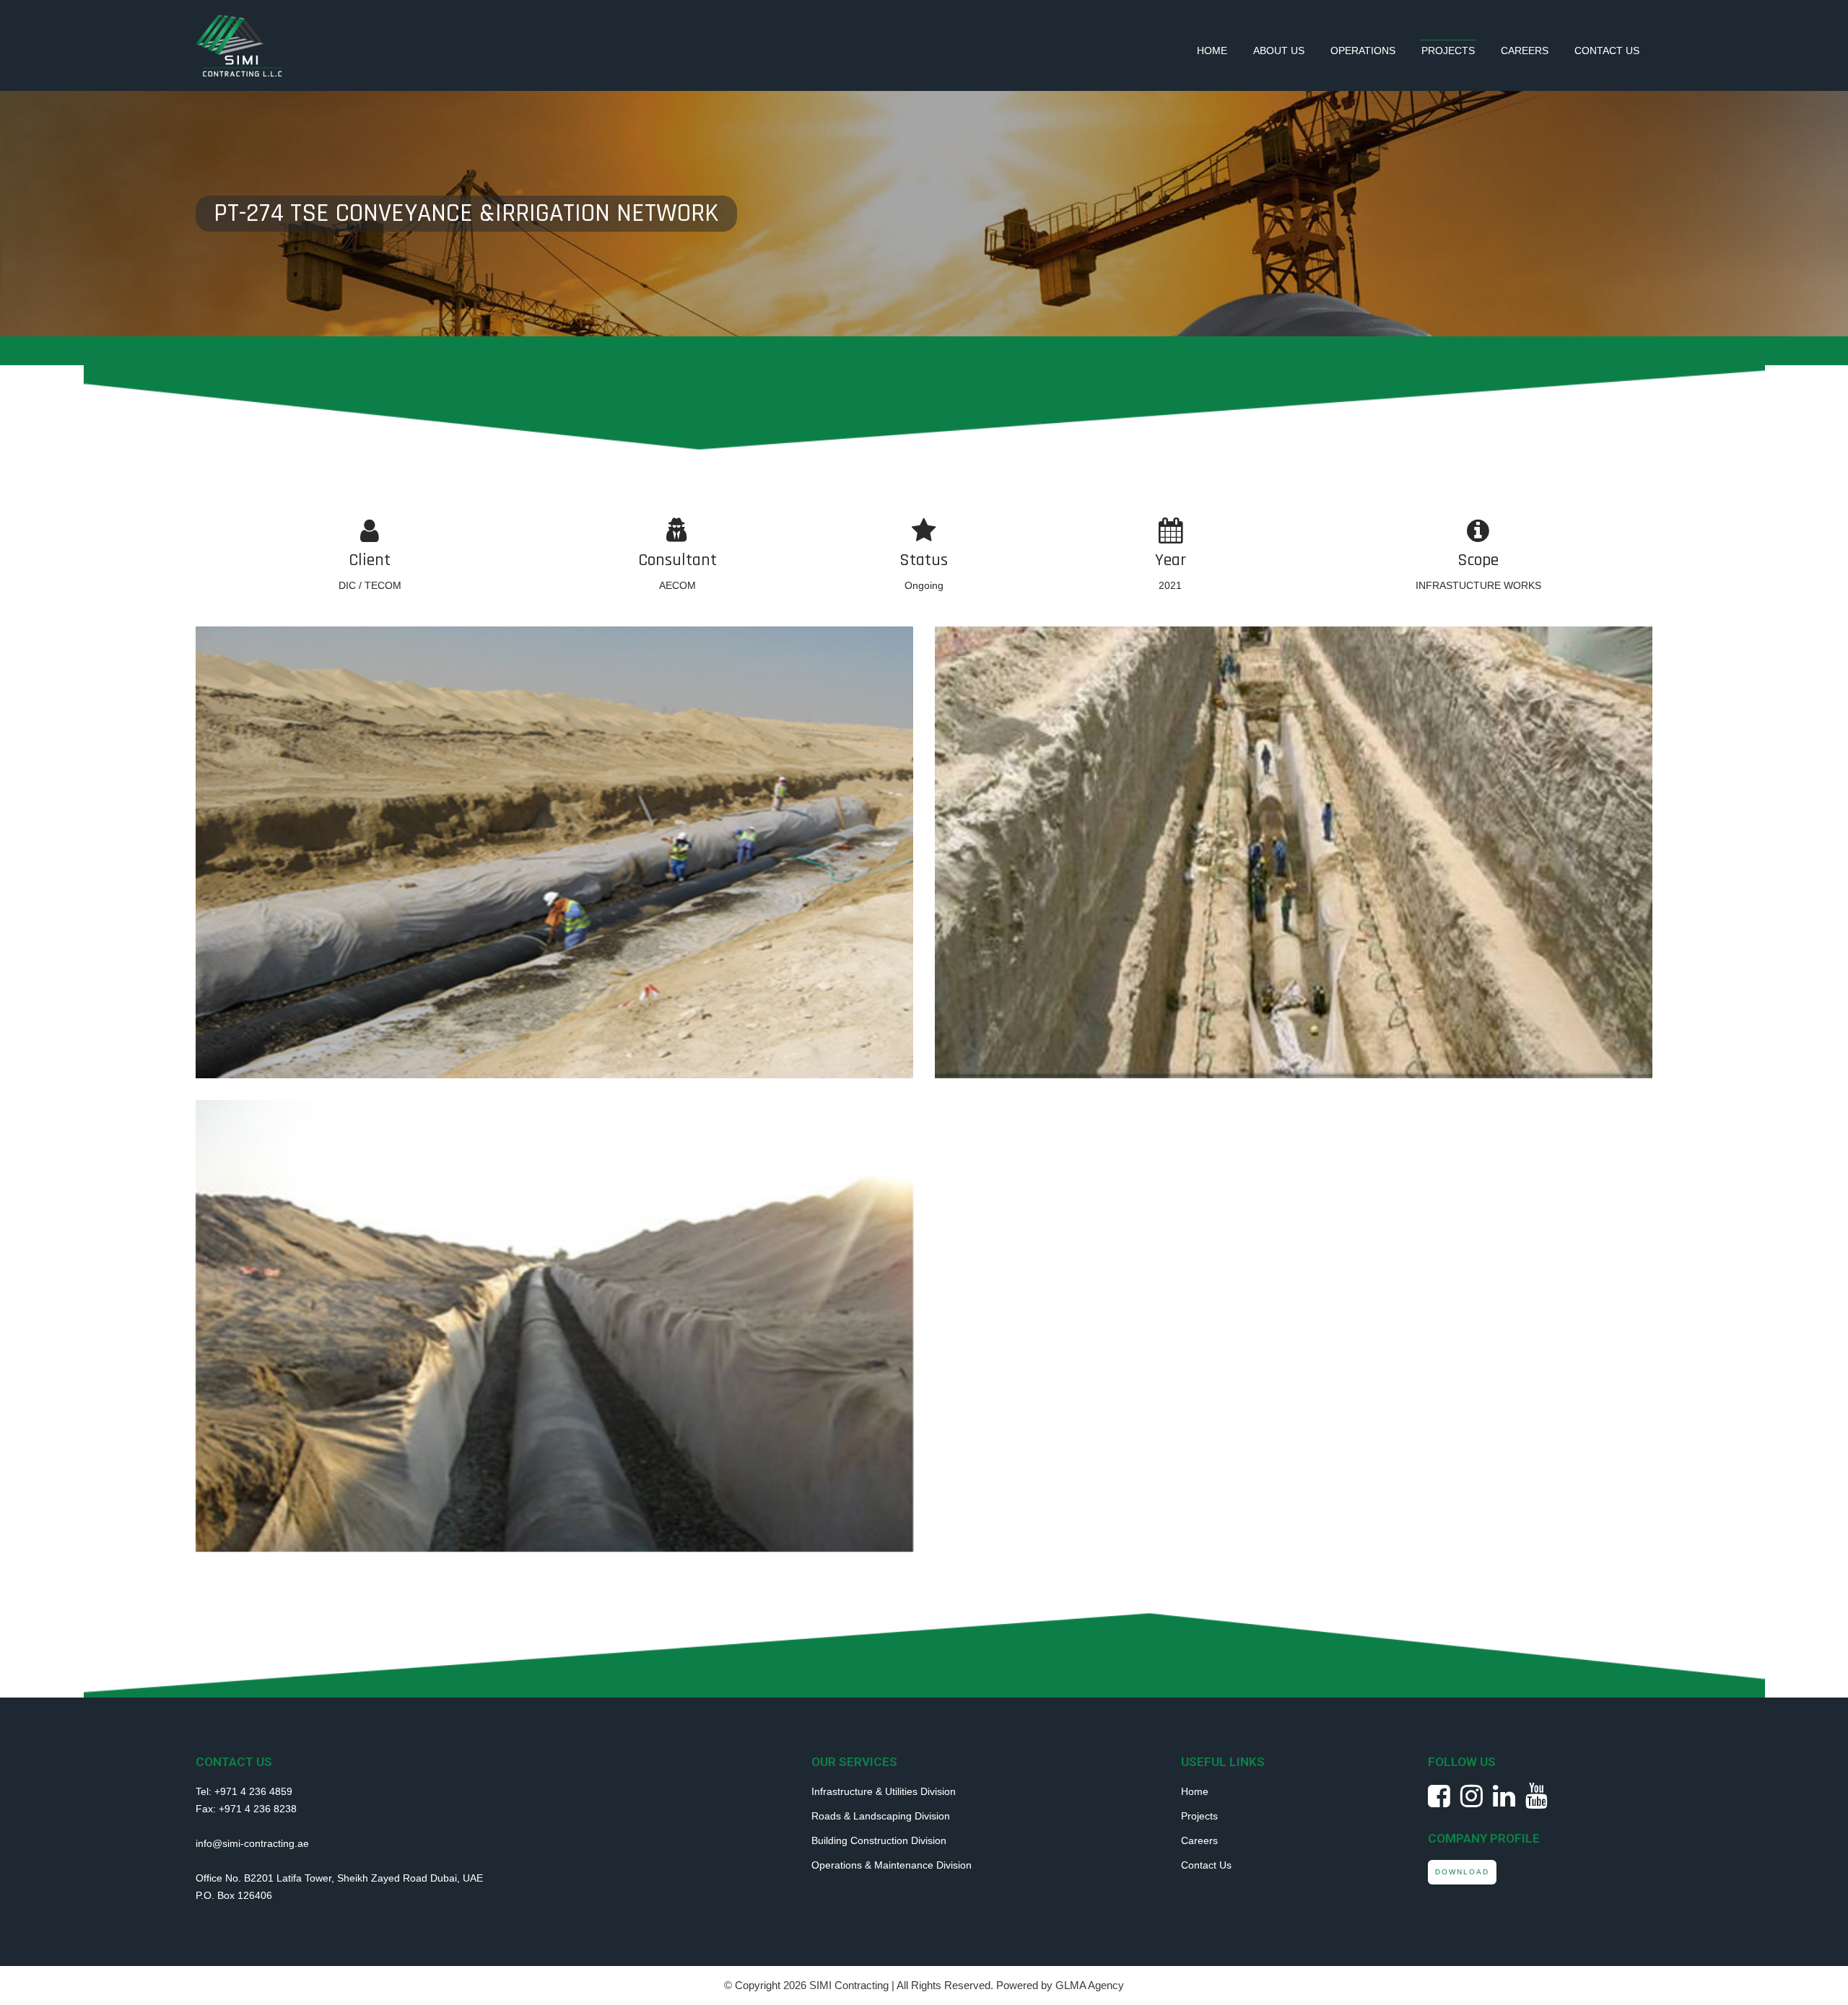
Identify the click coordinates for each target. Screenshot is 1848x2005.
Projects (1448, 51)
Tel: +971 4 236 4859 (244, 1791)
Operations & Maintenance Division (892, 1865)
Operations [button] (1363, 51)
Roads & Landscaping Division (881, 1816)
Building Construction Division (879, 1840)
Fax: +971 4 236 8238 (246, 1809)
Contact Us (1607, 51)
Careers (1525, 51)
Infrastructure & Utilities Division (884, 1791)
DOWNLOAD (1462, 1872)
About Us (1279, 51)
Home (1212, 51)
